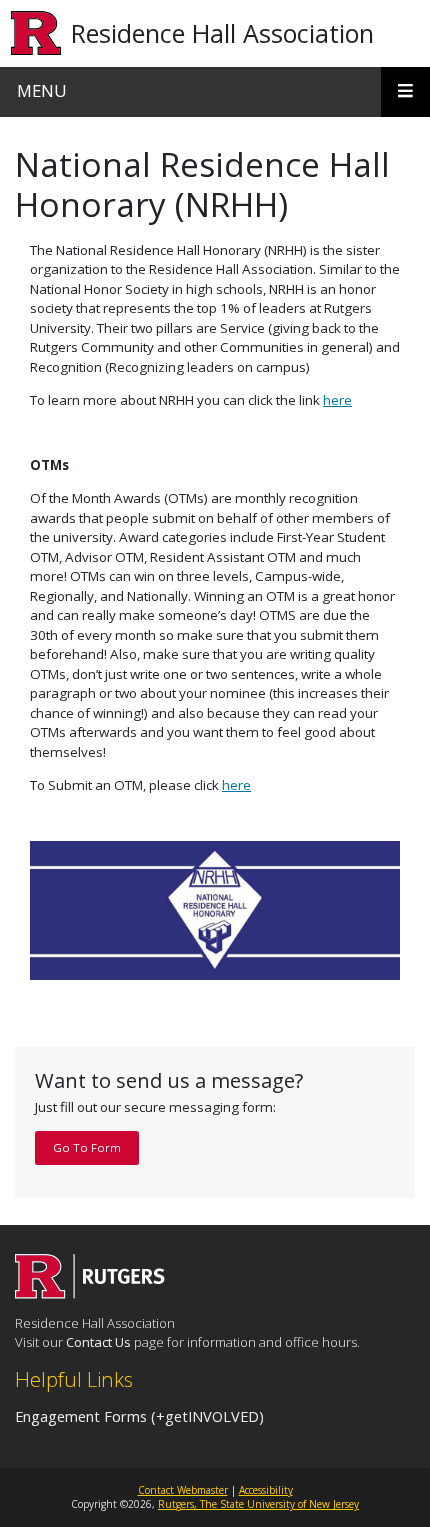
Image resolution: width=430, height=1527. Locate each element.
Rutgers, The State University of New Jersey (258, 1504)
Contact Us (98, 1342)
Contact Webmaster (183, 1490)
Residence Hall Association (222, 33)
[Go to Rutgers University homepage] (36, 33)
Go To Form (87, 1147)
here (337, 400)
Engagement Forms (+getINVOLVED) (139, 1416)
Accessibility (266, 1490)
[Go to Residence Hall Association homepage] (90, 1293)
